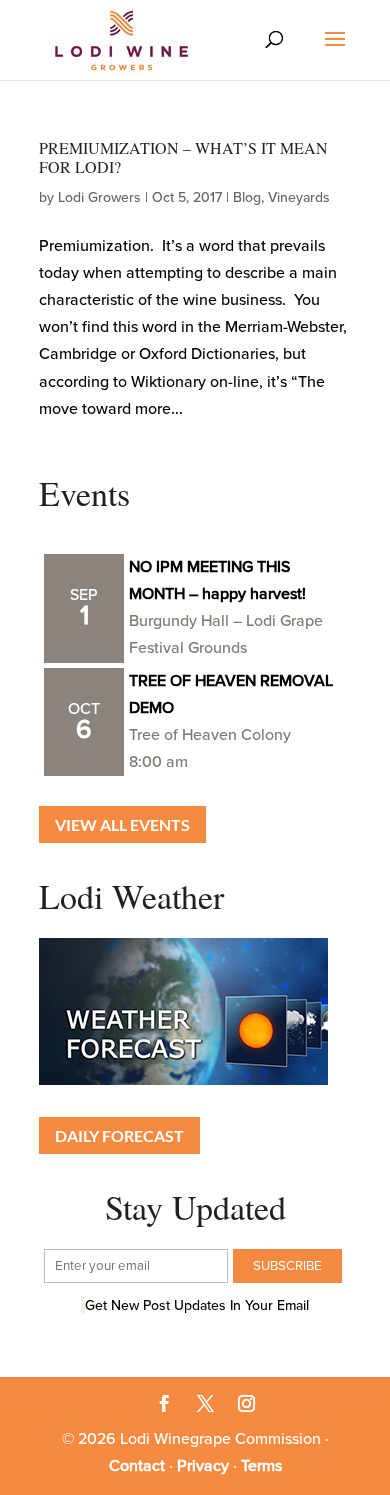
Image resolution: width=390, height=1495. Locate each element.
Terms (261, 1466)
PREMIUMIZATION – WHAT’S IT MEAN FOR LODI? (183, 157)
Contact (137, 1466)
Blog (247, 197)
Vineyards (299, 197)
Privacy (203, 1466)
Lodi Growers (99, 197)
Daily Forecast (119, 1135)
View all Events (122, 824)
